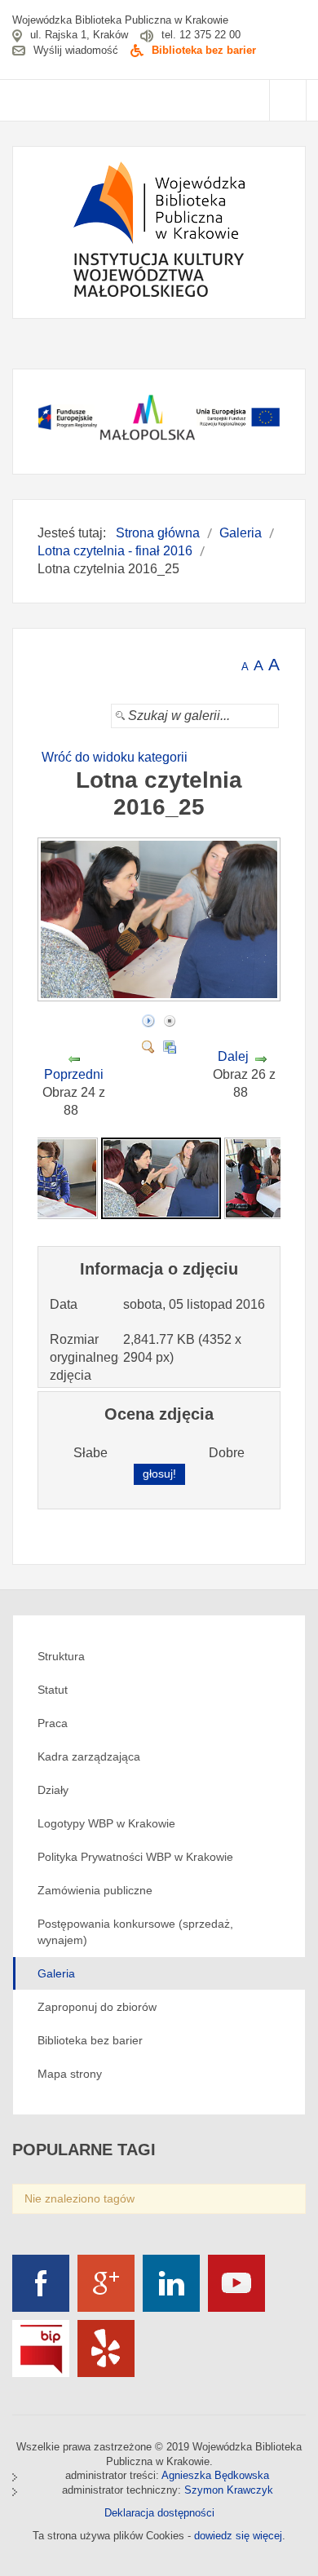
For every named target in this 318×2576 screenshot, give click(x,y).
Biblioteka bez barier (204, 50)
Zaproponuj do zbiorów (97, 2007)
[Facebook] (41, 2283)
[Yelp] (106, 2348)
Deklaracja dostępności (159, 2513)
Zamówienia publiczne (95, 1890)
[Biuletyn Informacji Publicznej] (41, 2348)
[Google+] (106, 2283)
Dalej (233, 1056)
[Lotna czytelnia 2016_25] (161, 996)
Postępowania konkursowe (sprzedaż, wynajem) (135, 1932)
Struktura (61, 1656)
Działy (53, 1790)
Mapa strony (70, 2074)
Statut (53, 1690)
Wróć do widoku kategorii (115, 757)
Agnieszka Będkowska (215, 2475)
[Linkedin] (171, 2283)
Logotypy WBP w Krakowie (106, 1823)
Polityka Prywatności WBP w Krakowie (135, 1857)
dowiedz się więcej (238, 2536)
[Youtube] (236, 2283)
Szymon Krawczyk (229, 2490)
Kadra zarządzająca (89, 1756)
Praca (53, 1723)
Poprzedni (74, 1074)
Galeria (56, 1973)
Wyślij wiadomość (76, 50)
